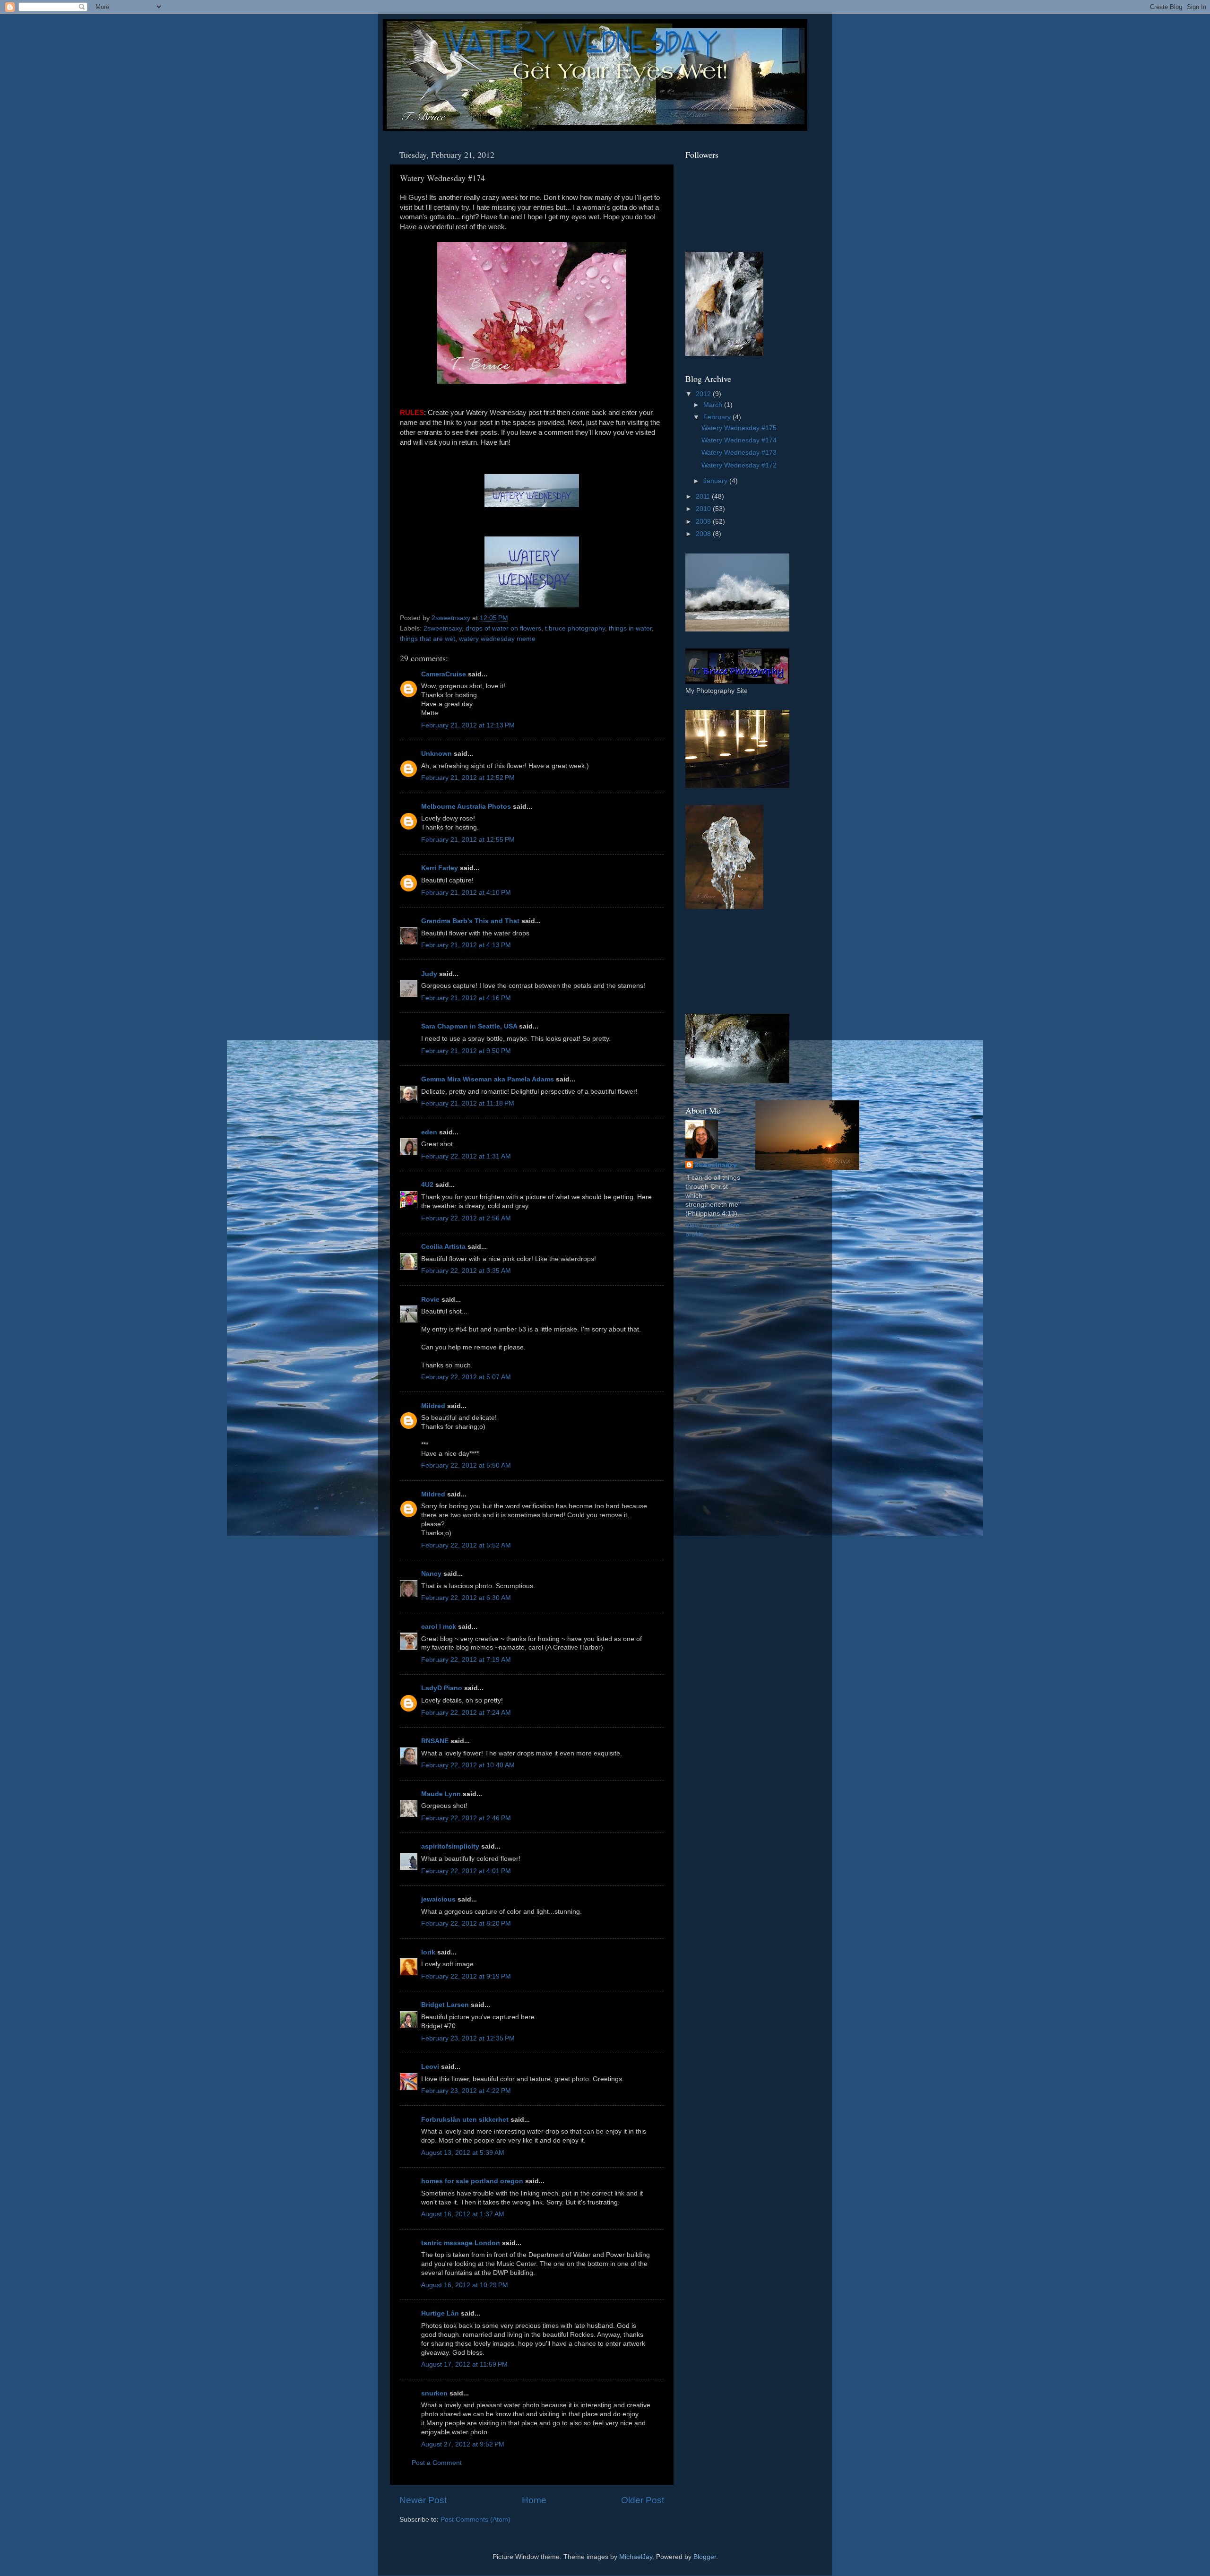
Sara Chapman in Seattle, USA (469, 1026)
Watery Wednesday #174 (739, 440)
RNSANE (435, 1741)
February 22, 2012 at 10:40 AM (468, 1765)
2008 (704, 534)
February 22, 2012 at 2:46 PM (466, 1818)
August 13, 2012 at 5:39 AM (463, 2153)
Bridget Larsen (445, 2005)
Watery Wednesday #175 (739, 428)
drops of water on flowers (503, 628)
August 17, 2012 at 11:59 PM (464, 2364)
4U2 (427, 1185)
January (716, 481)
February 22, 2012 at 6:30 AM (466, 1598)
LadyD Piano (442, 1688)
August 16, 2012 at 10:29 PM (465, 2285)
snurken (434, 2393)
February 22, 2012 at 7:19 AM (466, 1660)
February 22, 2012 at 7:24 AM (466, 1713)
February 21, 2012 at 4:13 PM (466, 945)
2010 (704, 509)
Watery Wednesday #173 (739, 453)
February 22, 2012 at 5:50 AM (466, 1465)
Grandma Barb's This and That (470, 921)
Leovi (430, 2067)
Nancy (431, 1574)
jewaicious (438, 1899)
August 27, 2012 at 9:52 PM (463, 2444)
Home (534, 2500)
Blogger (705, 2557)
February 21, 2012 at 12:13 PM (468, 725)
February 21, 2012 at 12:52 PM (468, 778)
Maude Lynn (441, 1794)
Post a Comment (437, 2463)
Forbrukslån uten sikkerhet (465, 2120)
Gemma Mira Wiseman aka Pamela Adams (488, 1079)
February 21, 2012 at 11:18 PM (468, 1103)
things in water (630, 628)
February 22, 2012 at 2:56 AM (466, 1218)
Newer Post (423, 2500)
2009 (704, 522)
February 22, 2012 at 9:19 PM (466, 1976)
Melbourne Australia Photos (466, 807)
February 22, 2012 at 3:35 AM (466, 1271)
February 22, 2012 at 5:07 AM (466, 1377)
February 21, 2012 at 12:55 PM (468, 840)
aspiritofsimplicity (450, 1846)
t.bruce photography (575, 628)
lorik (428, 1952)
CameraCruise (444, 674)
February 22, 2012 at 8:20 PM (466, 1923)
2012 (704, 394)
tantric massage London (461, 2243)
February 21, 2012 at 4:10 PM (466, 893)
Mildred (433, 1406)
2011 (704, 497)
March (714, 405)
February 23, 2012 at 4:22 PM (466, 2091)
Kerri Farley (440, 868)
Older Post (643, 2500)
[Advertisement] (728, 961)
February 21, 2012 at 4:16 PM (466, 998)
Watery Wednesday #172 (739, 465)
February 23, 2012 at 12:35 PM (468, 2038)
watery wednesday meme (497, 639)
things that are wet (428, 639)
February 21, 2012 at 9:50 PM (466, 1051)
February (718, 417)
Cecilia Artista (443, 1247)
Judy (429, 974)
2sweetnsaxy (443, 628)
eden (429, 1132)
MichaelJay (636, 2557)
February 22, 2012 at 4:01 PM (466, 1871)
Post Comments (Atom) (475, 2520)
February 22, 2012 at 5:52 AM (466, 1545)
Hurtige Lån (440, 2313)
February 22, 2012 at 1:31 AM (466, 1156)
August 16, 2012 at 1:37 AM (463, 2214)
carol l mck (439, 1627)
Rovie (430, 1300)
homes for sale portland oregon (472, 2181)
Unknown (436, 754)
